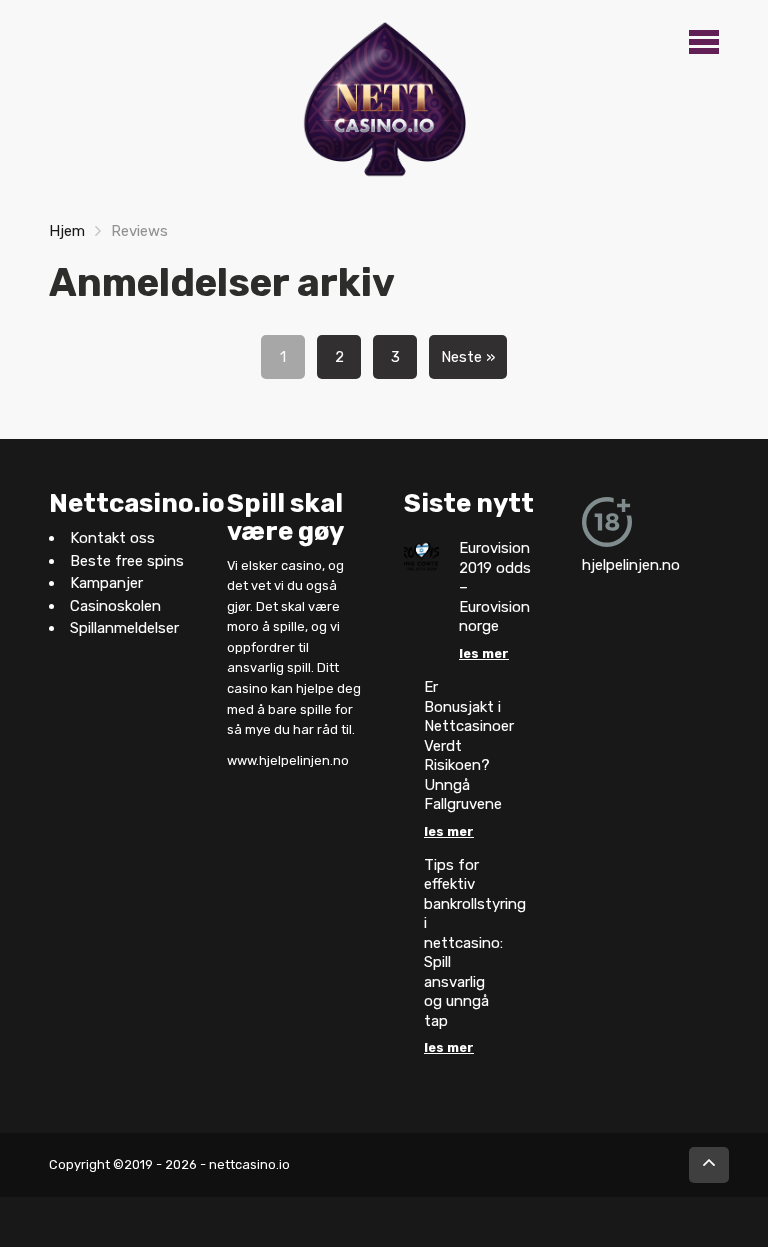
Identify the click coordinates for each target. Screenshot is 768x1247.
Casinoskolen (115, 606)
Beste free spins (127, 561)
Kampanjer (106, 583)
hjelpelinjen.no (631, 565)
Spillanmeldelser (124, 628)
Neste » (468, 357)
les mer (484, 653)
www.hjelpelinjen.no (288, 760)
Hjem (67, 231)
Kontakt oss (112, 538)
